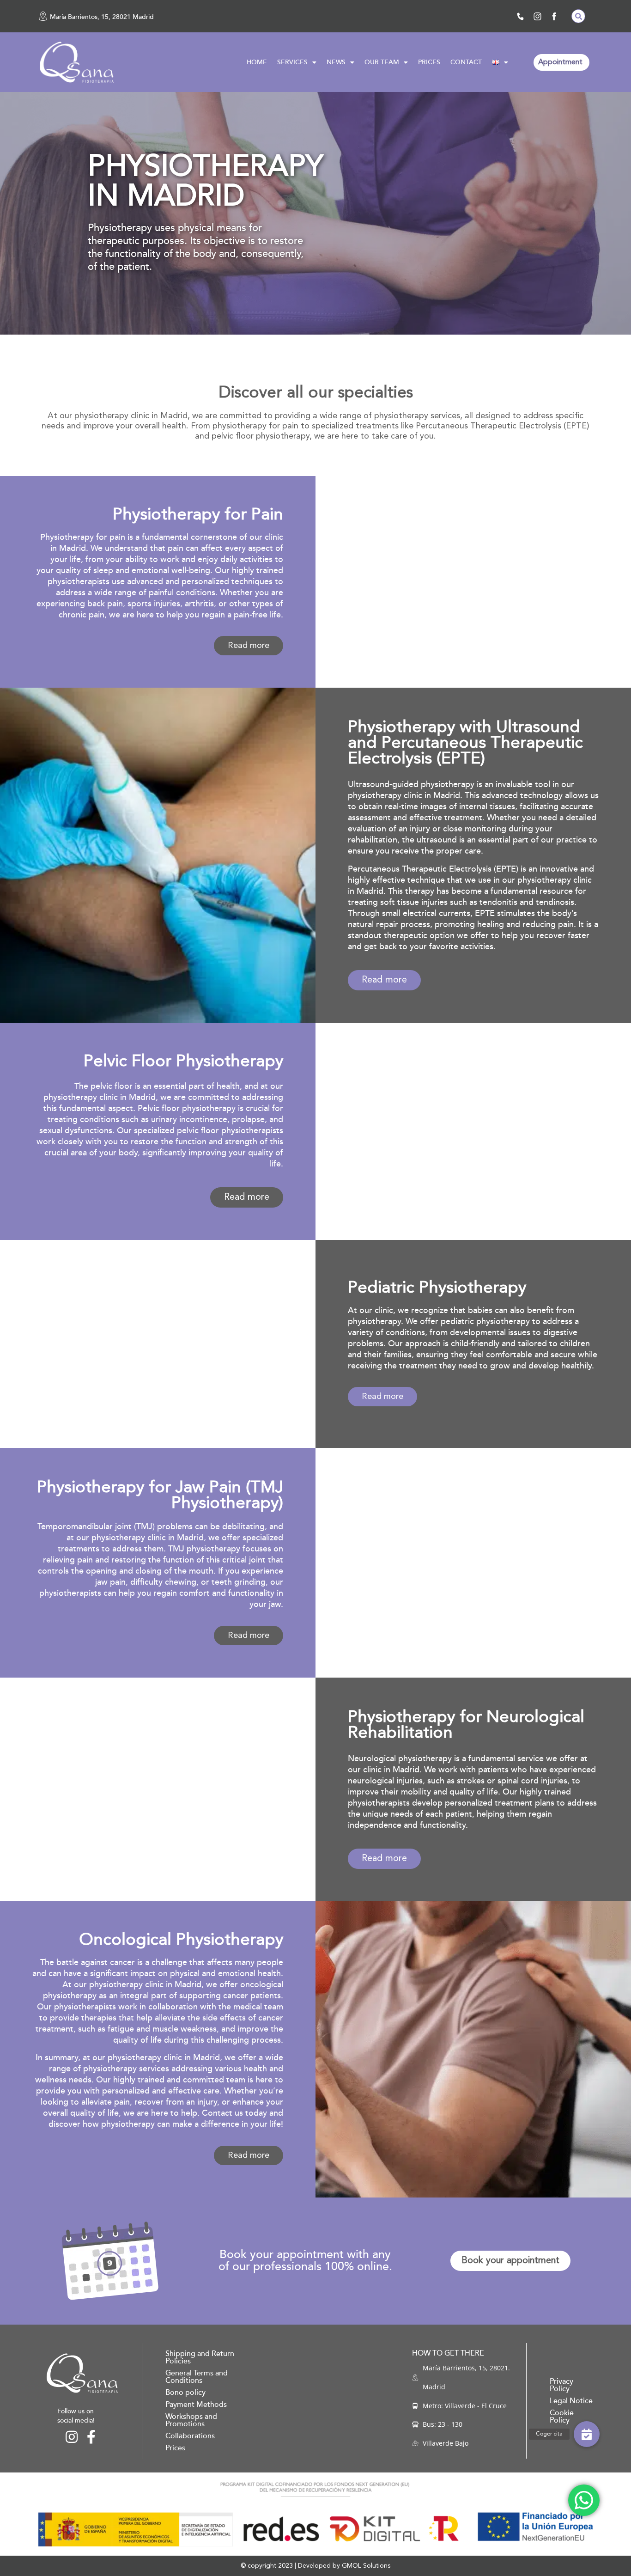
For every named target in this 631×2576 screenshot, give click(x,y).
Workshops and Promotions (191, 2420)
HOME (257, 62)
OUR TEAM (382, 62)
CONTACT (466, 62)
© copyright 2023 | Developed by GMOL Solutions (315, 2566)
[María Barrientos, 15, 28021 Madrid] (43, 16)
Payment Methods (196, 2405)
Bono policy (185, 2393)
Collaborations (190, 2436)
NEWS (336, 62)
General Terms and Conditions (197, 2377)
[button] (578, 16)
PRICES (429, 62)
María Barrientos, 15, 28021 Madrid (102, 17)
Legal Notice (571, 2401)
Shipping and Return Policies (200, 2357)
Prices (175, 2448)
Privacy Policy (561, 2385)
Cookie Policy (562, 2417)
